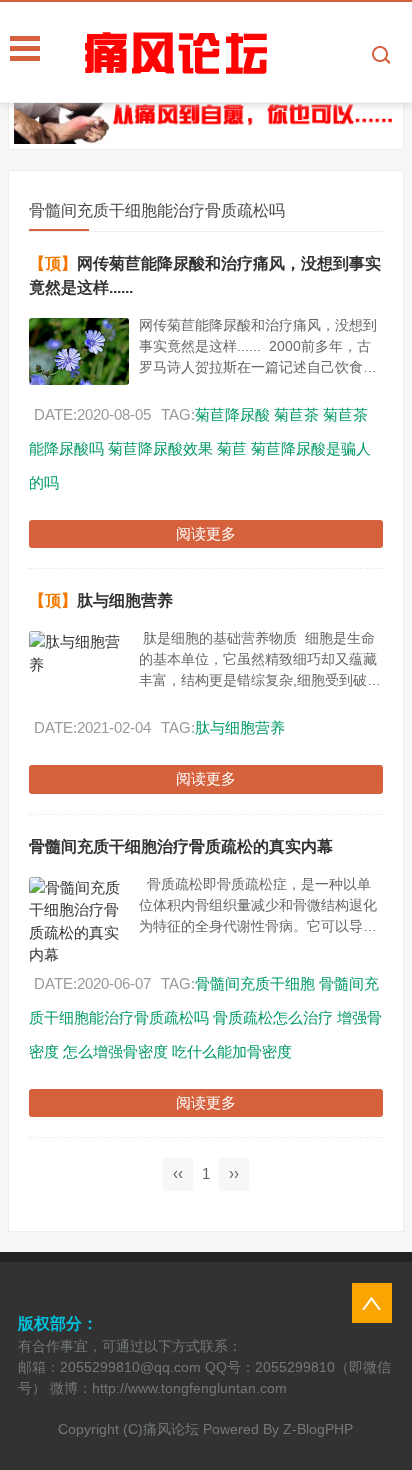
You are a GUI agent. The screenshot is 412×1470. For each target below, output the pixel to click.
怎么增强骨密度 (115, 1051)
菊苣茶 (296, 414)
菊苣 (232, 448)
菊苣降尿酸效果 (160, 448)
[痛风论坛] (246, 53)
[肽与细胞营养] (79, 653)
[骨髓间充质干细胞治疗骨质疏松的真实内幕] (79, 922)
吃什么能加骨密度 (232, 1051)
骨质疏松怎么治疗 (273, 1017)
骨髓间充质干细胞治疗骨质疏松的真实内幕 (181, 846)
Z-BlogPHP (318, 1429)
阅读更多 (206, 533)
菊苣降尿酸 (232, 414)
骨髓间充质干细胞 (255, 983)
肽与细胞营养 (125, 600)
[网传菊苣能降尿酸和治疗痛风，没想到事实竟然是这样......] (79, 351)
